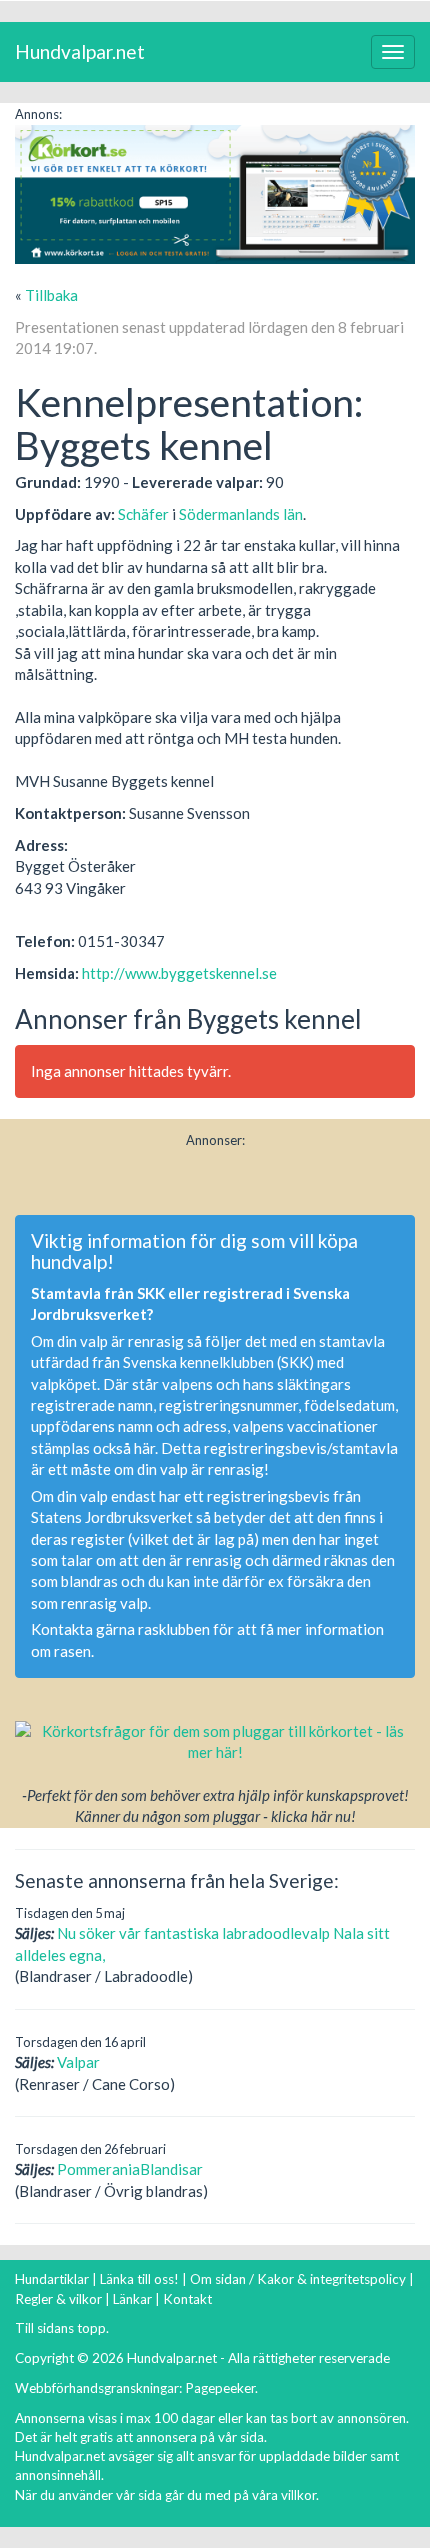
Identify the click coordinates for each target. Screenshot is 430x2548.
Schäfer (143, 514)
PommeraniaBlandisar (130, 2169)
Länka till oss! (139, 2279)
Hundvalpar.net (80, 51)
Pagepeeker (220, 2388)
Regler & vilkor (58, 2299)
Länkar (132, 2299)
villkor (298, 2495)
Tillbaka (51, 295)
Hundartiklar (52, 2279)
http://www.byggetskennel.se (179, 973)
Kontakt (187, 2299)
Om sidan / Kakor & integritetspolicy (298, 2279)
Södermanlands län (241, 514)
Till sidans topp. (62, 2328)
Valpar (78, 2062)
